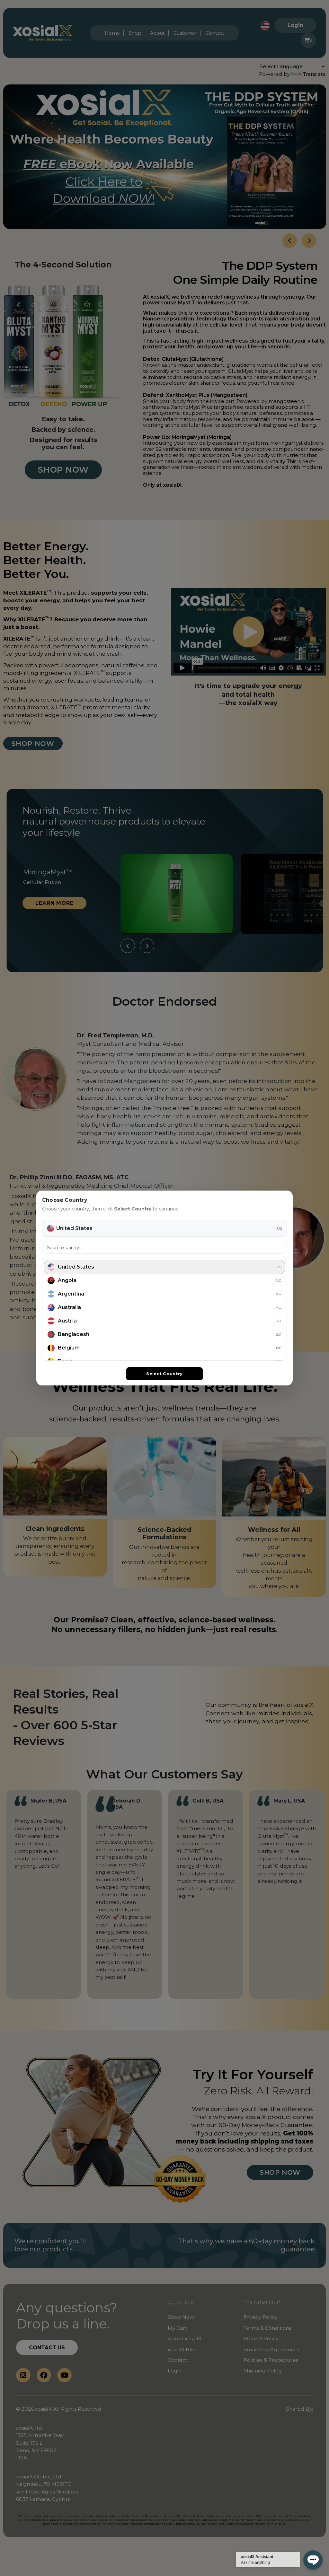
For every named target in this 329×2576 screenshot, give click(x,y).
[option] (164, 1267)
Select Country (164, 1374)
